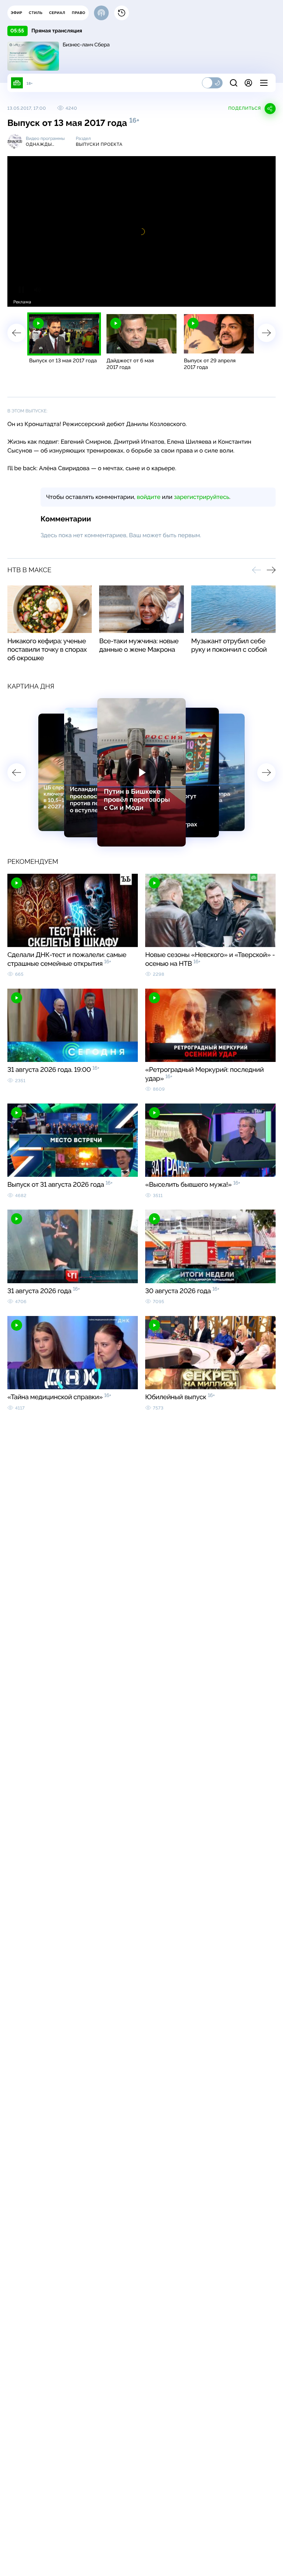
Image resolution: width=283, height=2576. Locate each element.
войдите (149, 497)
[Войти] (248, 83)
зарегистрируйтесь (202, 497)
